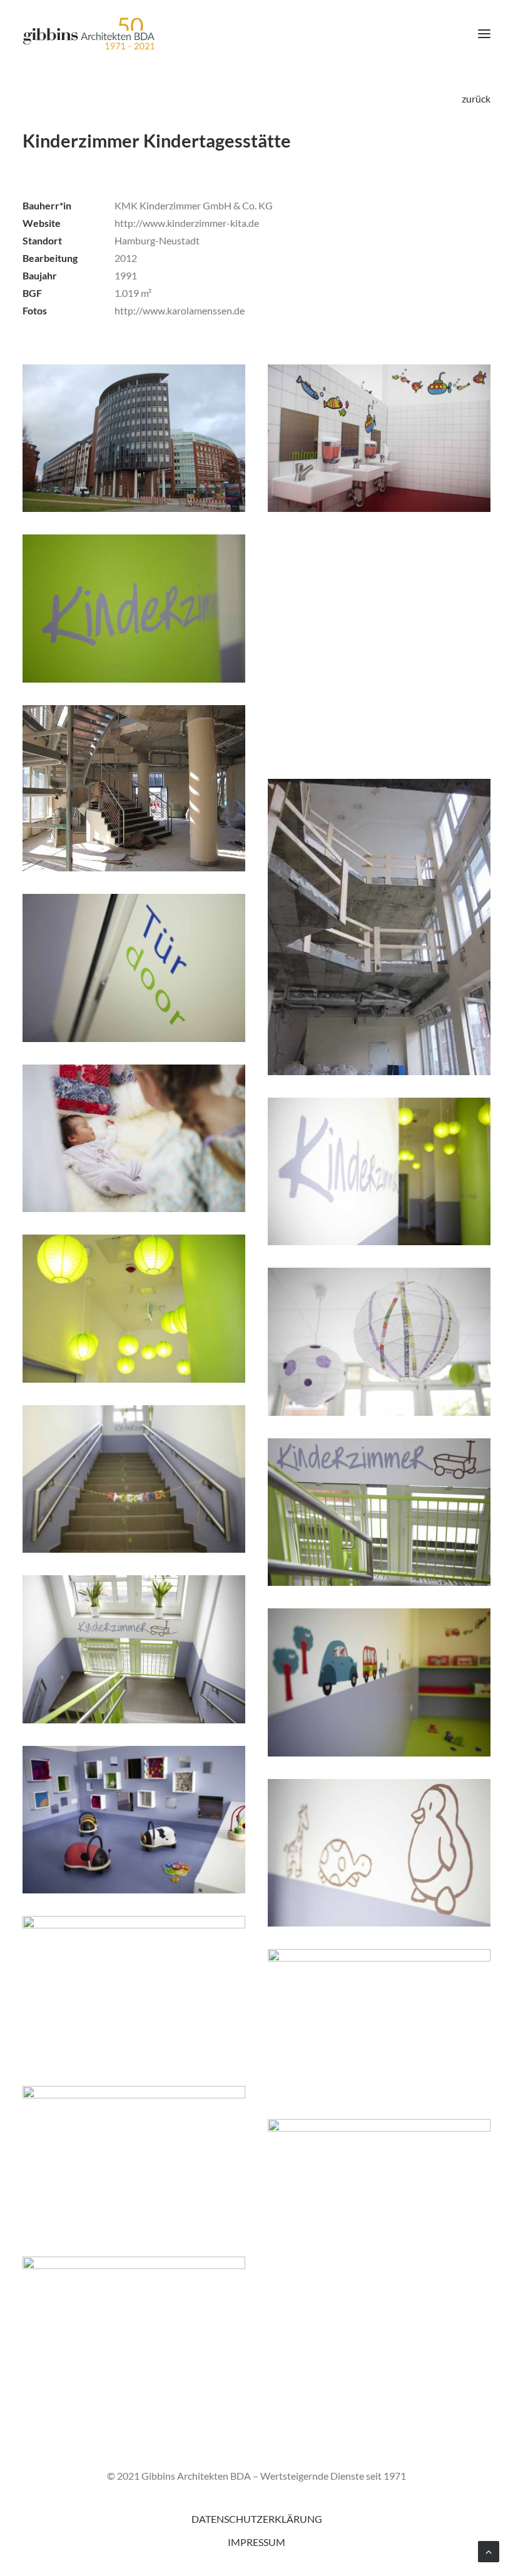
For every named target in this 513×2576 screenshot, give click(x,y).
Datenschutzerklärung (257, 2519)
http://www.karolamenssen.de (180, 310)
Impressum (256, 2542)
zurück (476, 98)
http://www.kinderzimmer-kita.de (187, 223)
